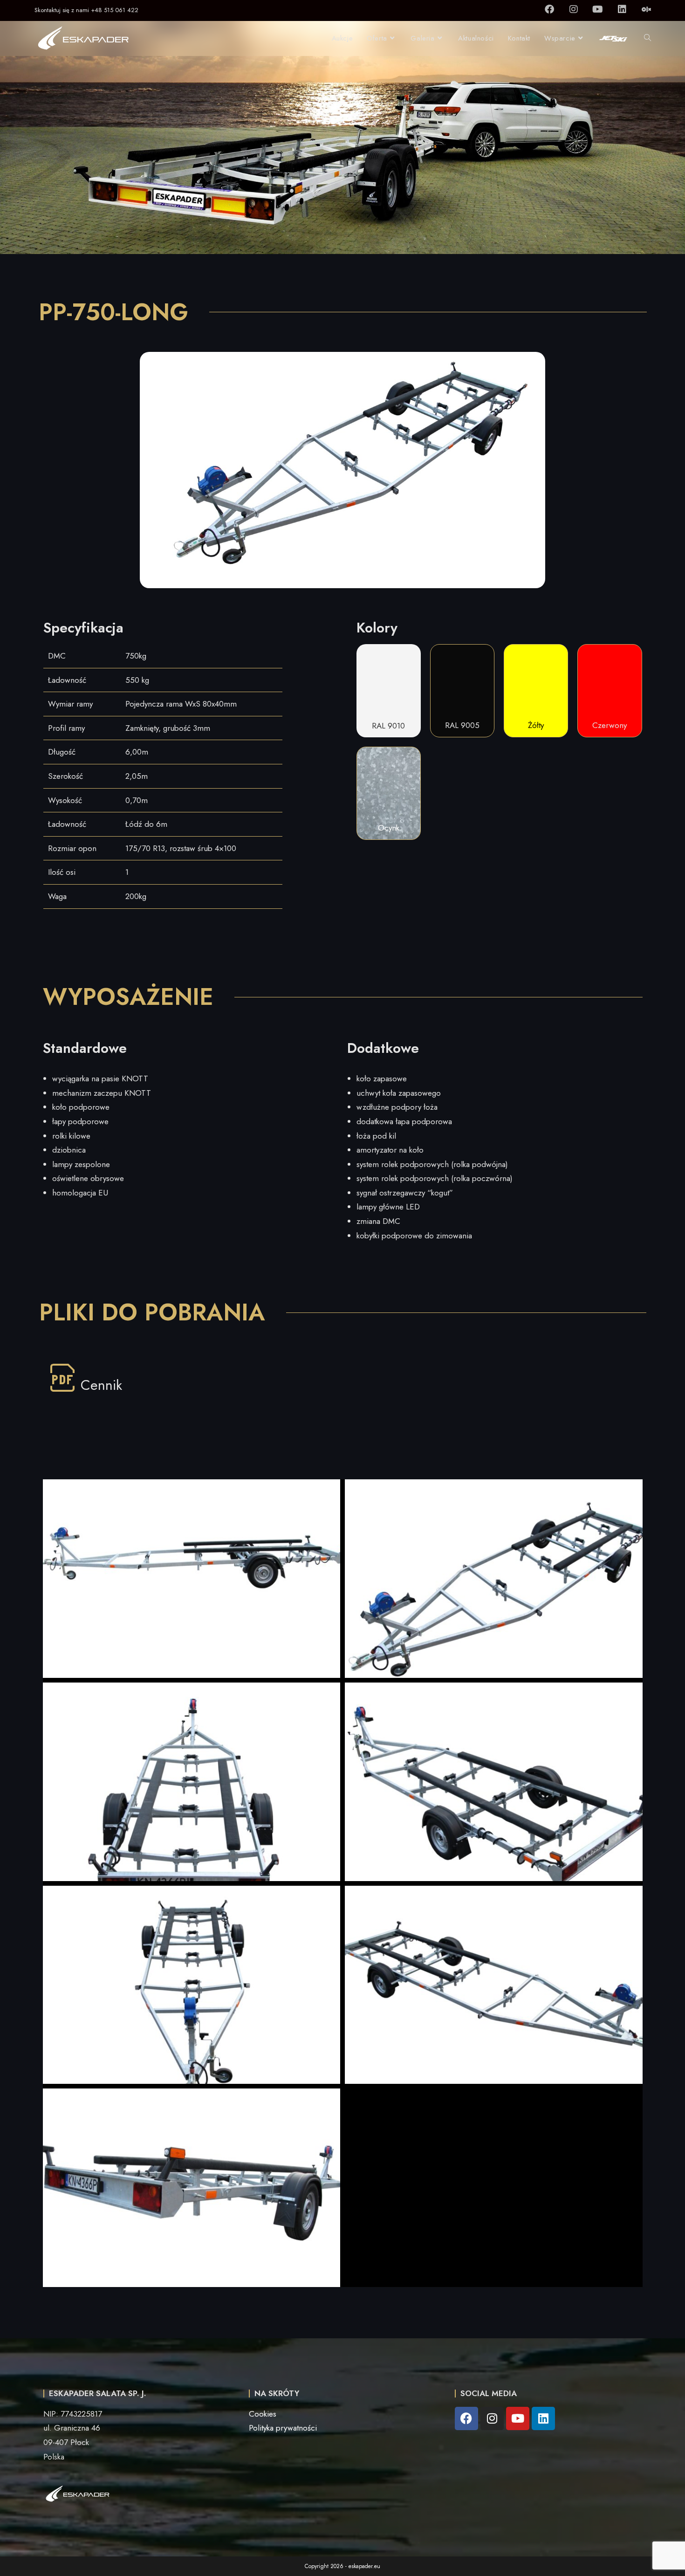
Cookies (263, 2414)
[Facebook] (549, 9)
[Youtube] (598, 9)
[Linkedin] (622, 9)
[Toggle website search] (647, 38)
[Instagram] (574, 9)
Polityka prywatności (283, 2428)
